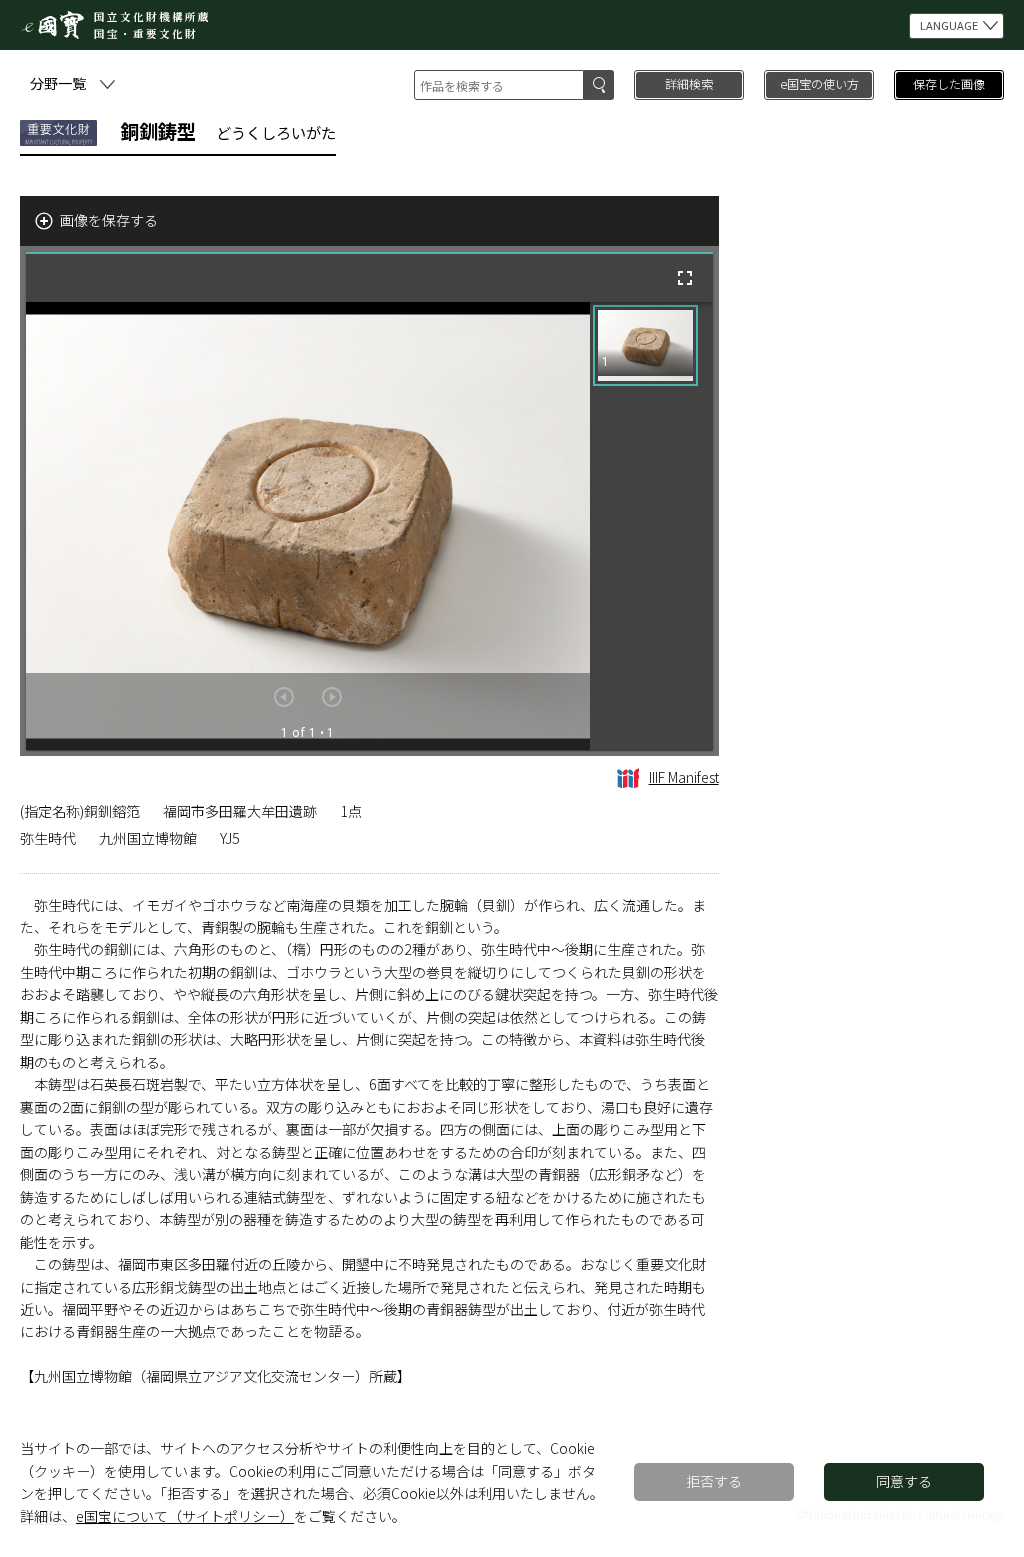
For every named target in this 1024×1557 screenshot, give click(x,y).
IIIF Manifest (684, 777)
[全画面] (685, 278)
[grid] (651, 526)
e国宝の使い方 (819, 83)
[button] (645, 345)
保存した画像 (949, 83)
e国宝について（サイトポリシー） (185, 1516)
